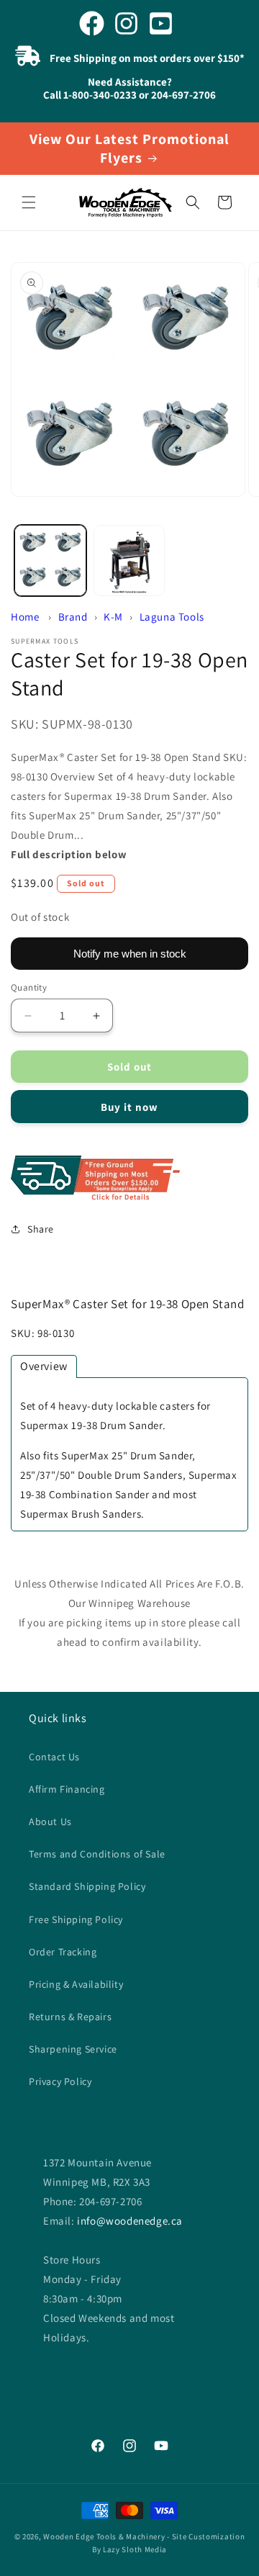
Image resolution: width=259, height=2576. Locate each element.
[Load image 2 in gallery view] (129, 561)
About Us (50, 1821)
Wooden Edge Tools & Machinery (104, 2536)
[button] (29, 202)
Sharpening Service (73, 2049)
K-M (113, 617)
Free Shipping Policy (76, 1919)
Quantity (29, 987)
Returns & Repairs (70, 2017)
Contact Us (54, 1757)
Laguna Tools (172, 617)
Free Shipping (129, 1179)
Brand (73, 617)
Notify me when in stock (130, 954)
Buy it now (129, 1107)
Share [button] (41, 1229)
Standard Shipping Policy (87, 1886)
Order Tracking (63, 1952)
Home (25, 617)
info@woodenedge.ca (130, 2221)
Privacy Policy (60, 2081)
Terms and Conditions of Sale (97, 1854)
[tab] (44, 1366)
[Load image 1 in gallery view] (50, 561)
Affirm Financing (67, 1789)
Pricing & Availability (76, 1984)
